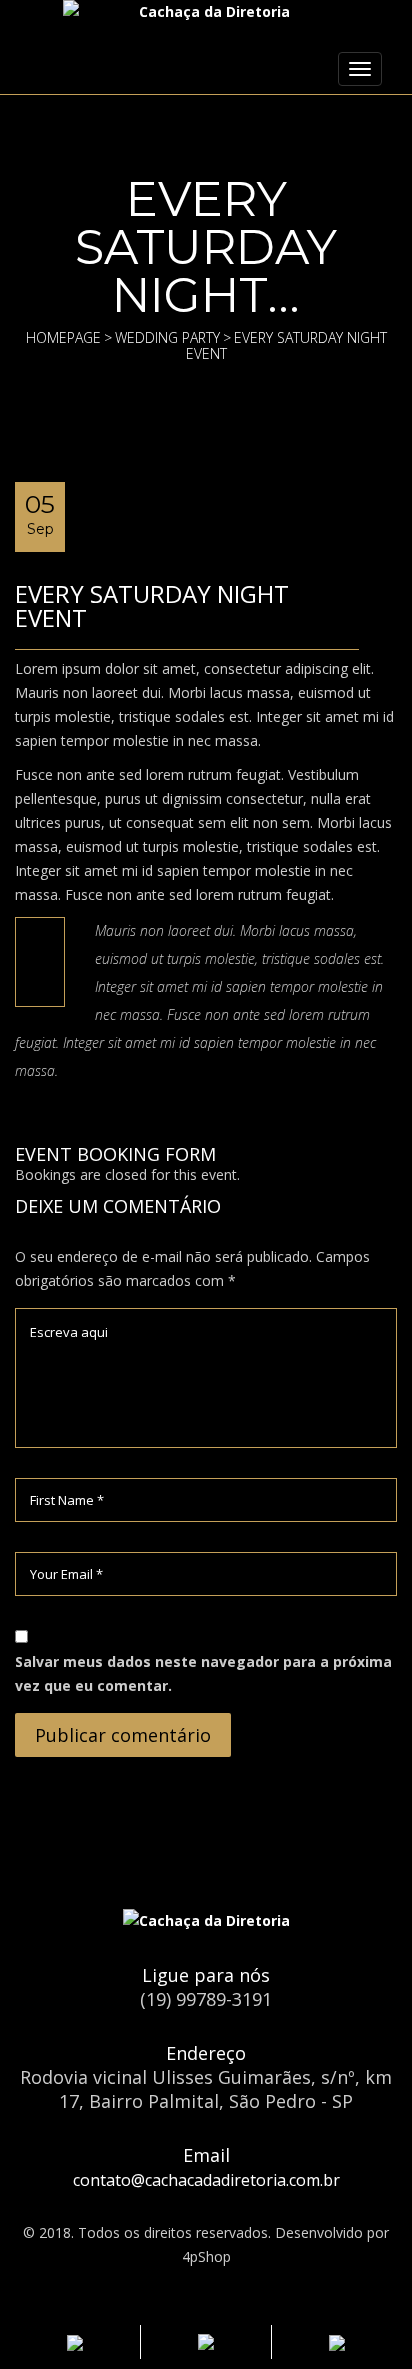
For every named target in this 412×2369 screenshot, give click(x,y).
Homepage (63, 337)
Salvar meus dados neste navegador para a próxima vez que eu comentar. (203, 1673)
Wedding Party (167, 337)
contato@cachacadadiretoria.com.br (206, 2180)
